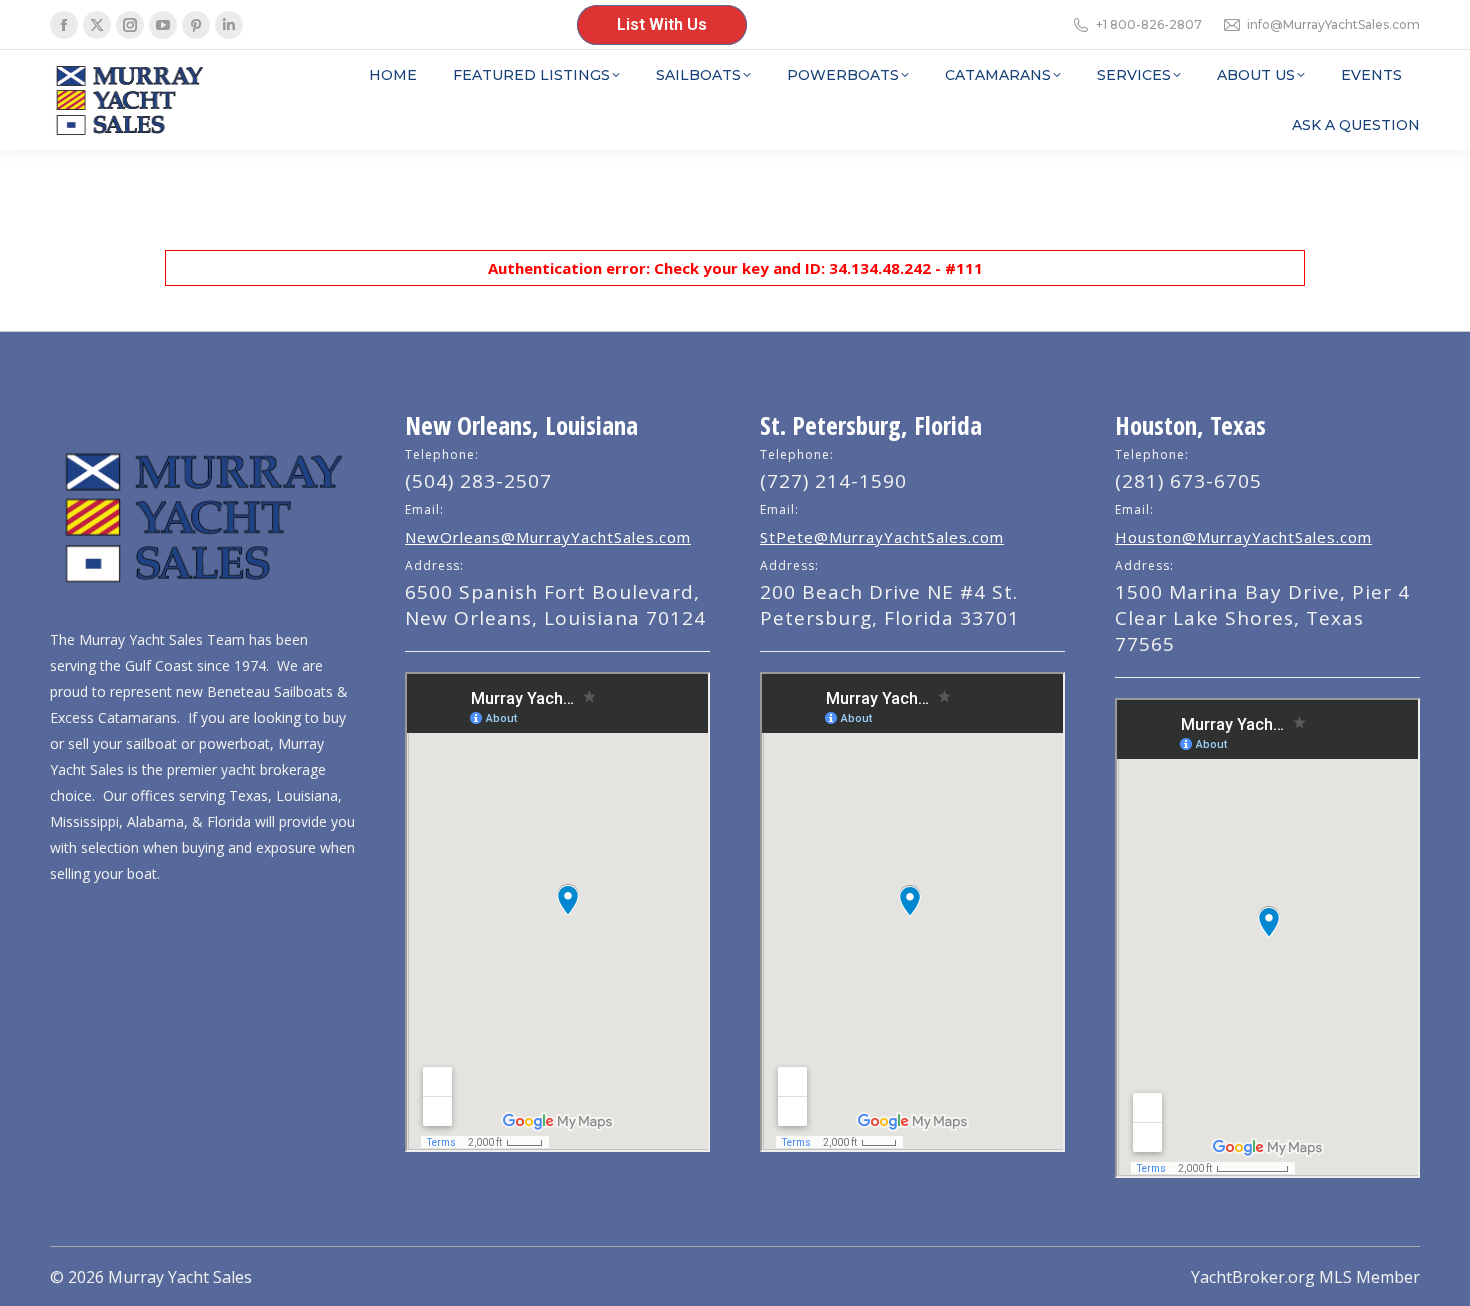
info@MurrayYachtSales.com (1333, 24)
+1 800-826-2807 (1149, 24)
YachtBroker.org (1253, 1277)
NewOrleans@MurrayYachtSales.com (548, 537)
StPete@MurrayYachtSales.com (882, 537)
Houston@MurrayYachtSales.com (1243, 537)
